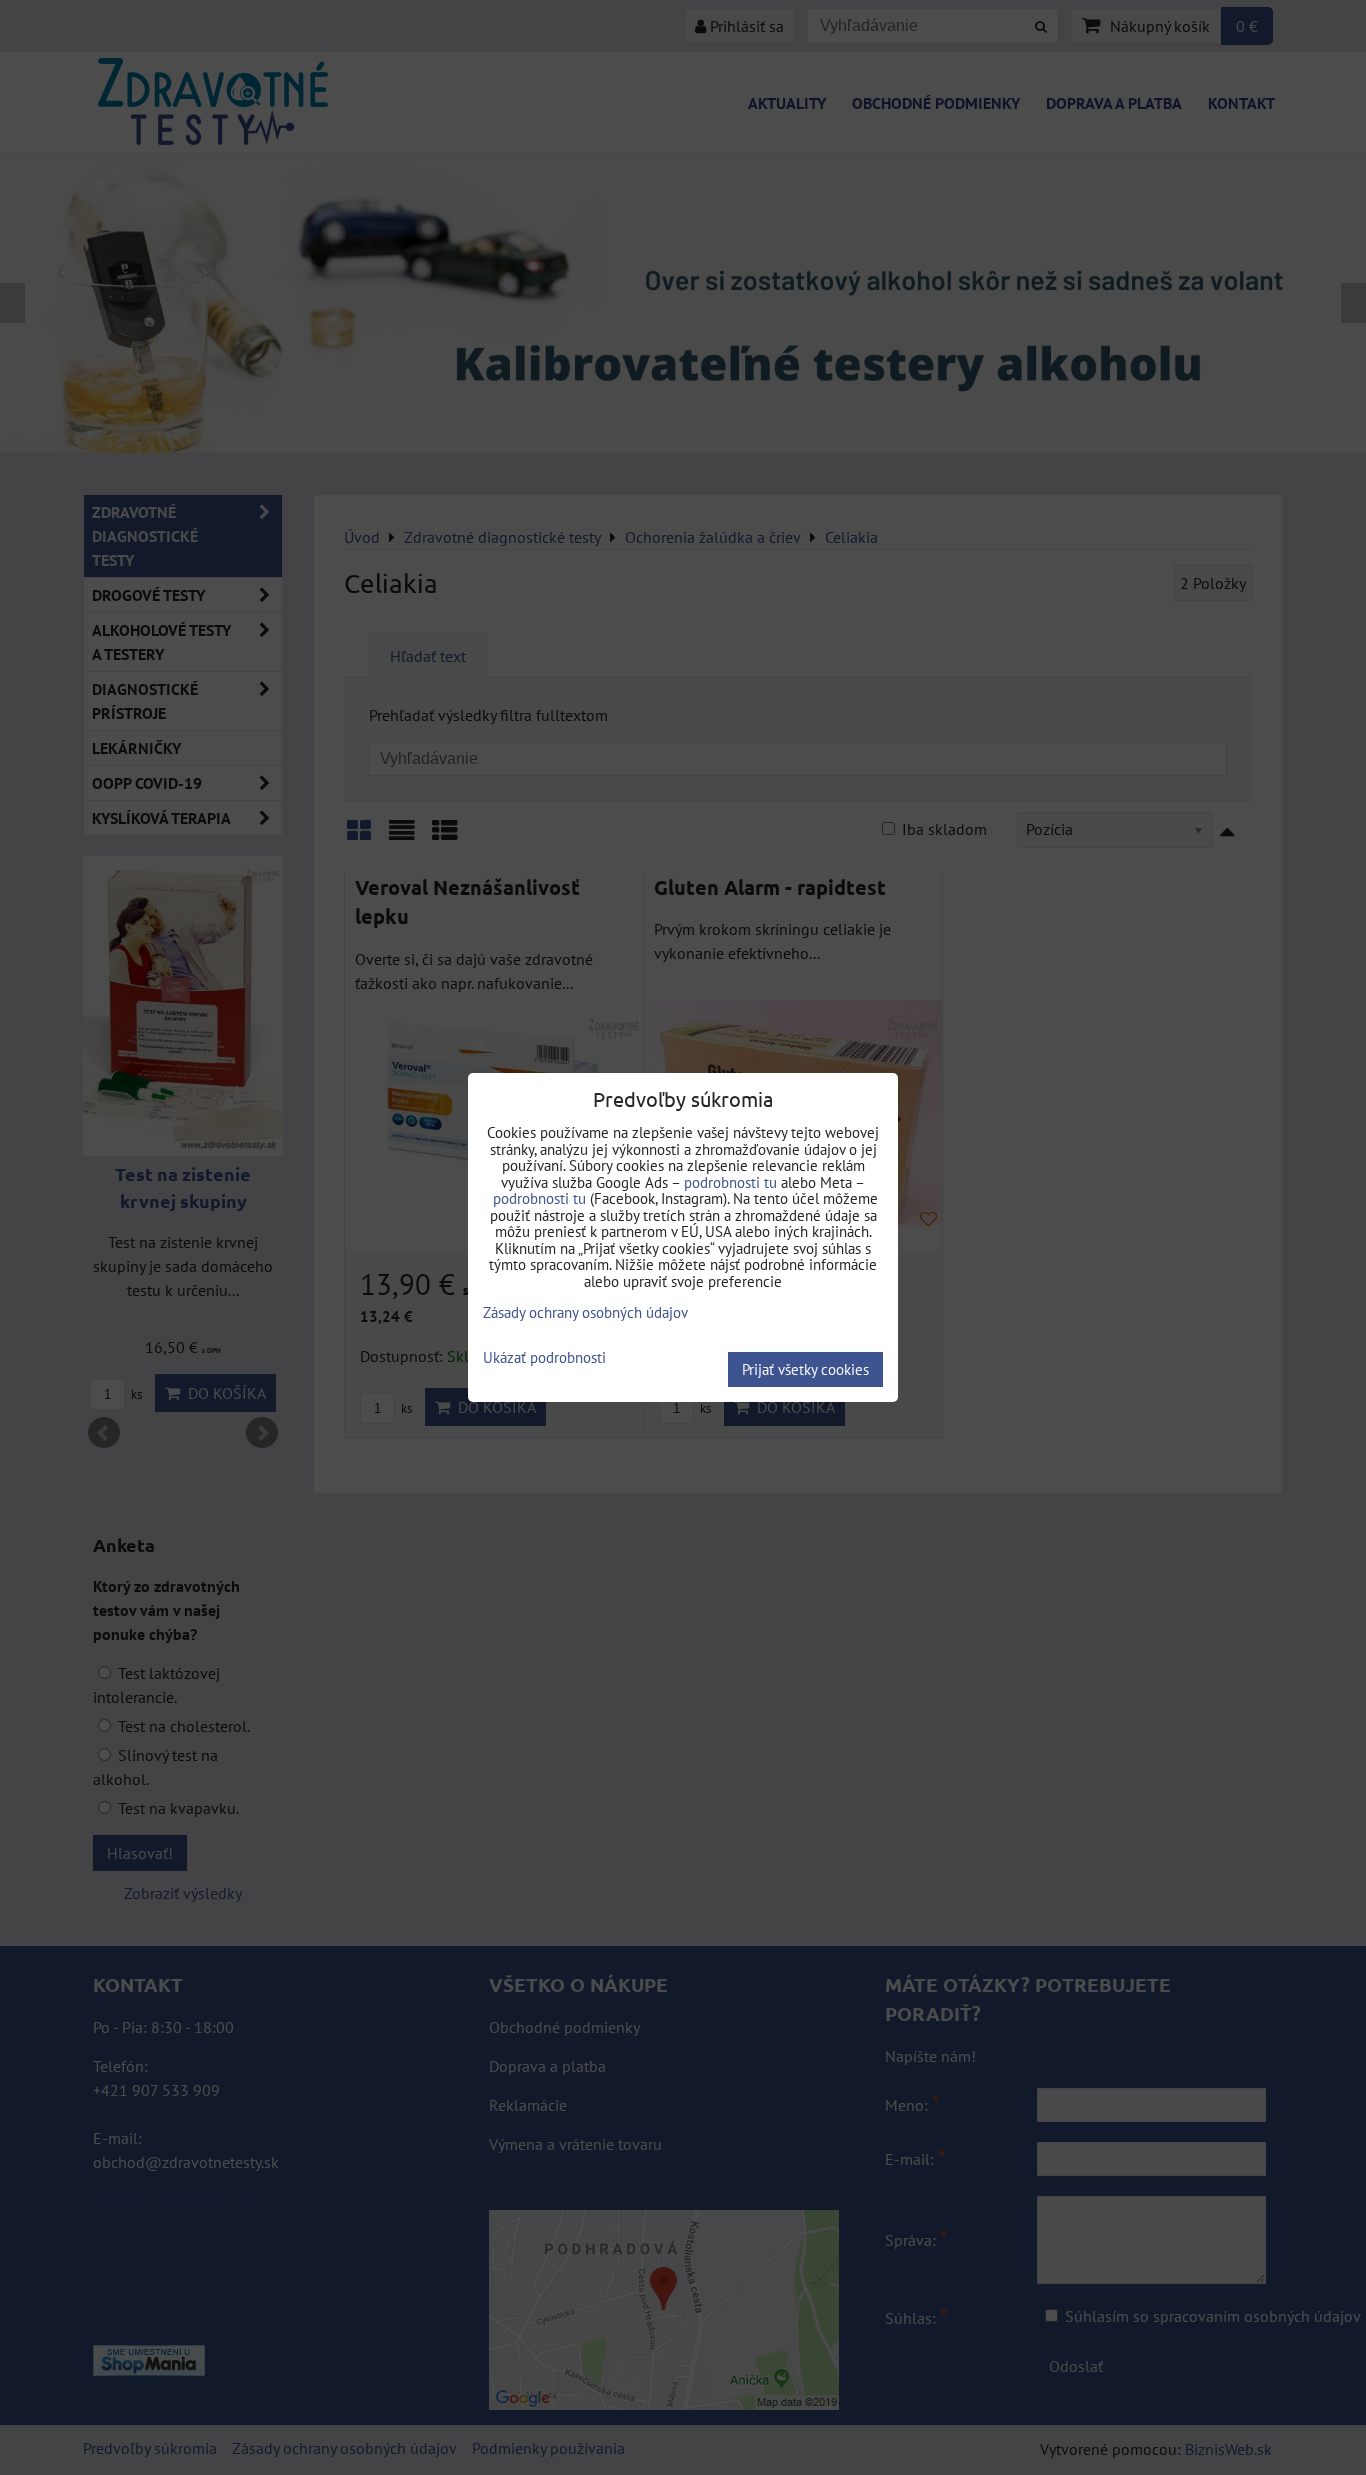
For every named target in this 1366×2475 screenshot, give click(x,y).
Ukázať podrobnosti (544, 1358)
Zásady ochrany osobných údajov (585, 1312)
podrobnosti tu (730, 1182)
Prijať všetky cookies (805, 1369)
